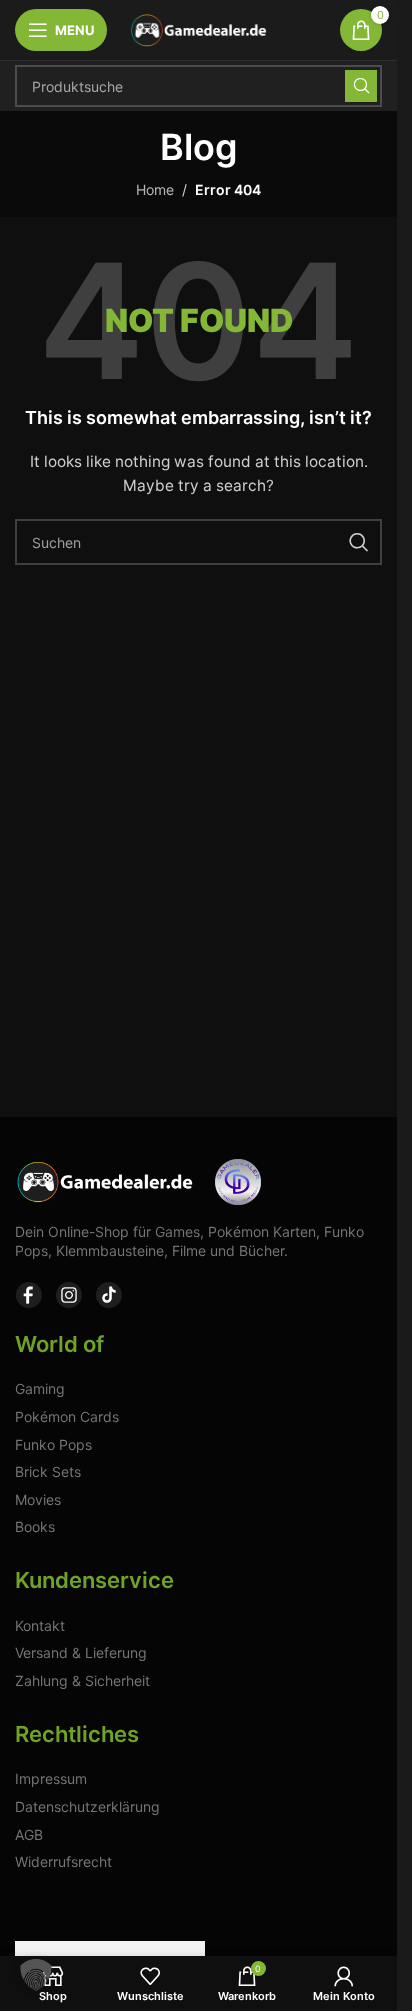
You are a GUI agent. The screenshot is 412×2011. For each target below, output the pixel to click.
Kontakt (40, 1625)
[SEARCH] (361, 86)
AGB (29, 1834)
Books (35, 1526)
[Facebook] (29, 1295)
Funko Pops (53, 1444)
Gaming (40, 1388)
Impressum (51, 1778)
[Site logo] (199, 28)
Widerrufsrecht (63, 1861)
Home (155, 189)
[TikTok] (109, 1295)
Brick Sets (48, 1471)
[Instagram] (69, 1295)
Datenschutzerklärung (87, 1806)
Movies (38, 1499)
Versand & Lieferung (81, 1652)
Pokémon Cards (67, 1416)
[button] (36, 1975)
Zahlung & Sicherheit (82, 1680)
